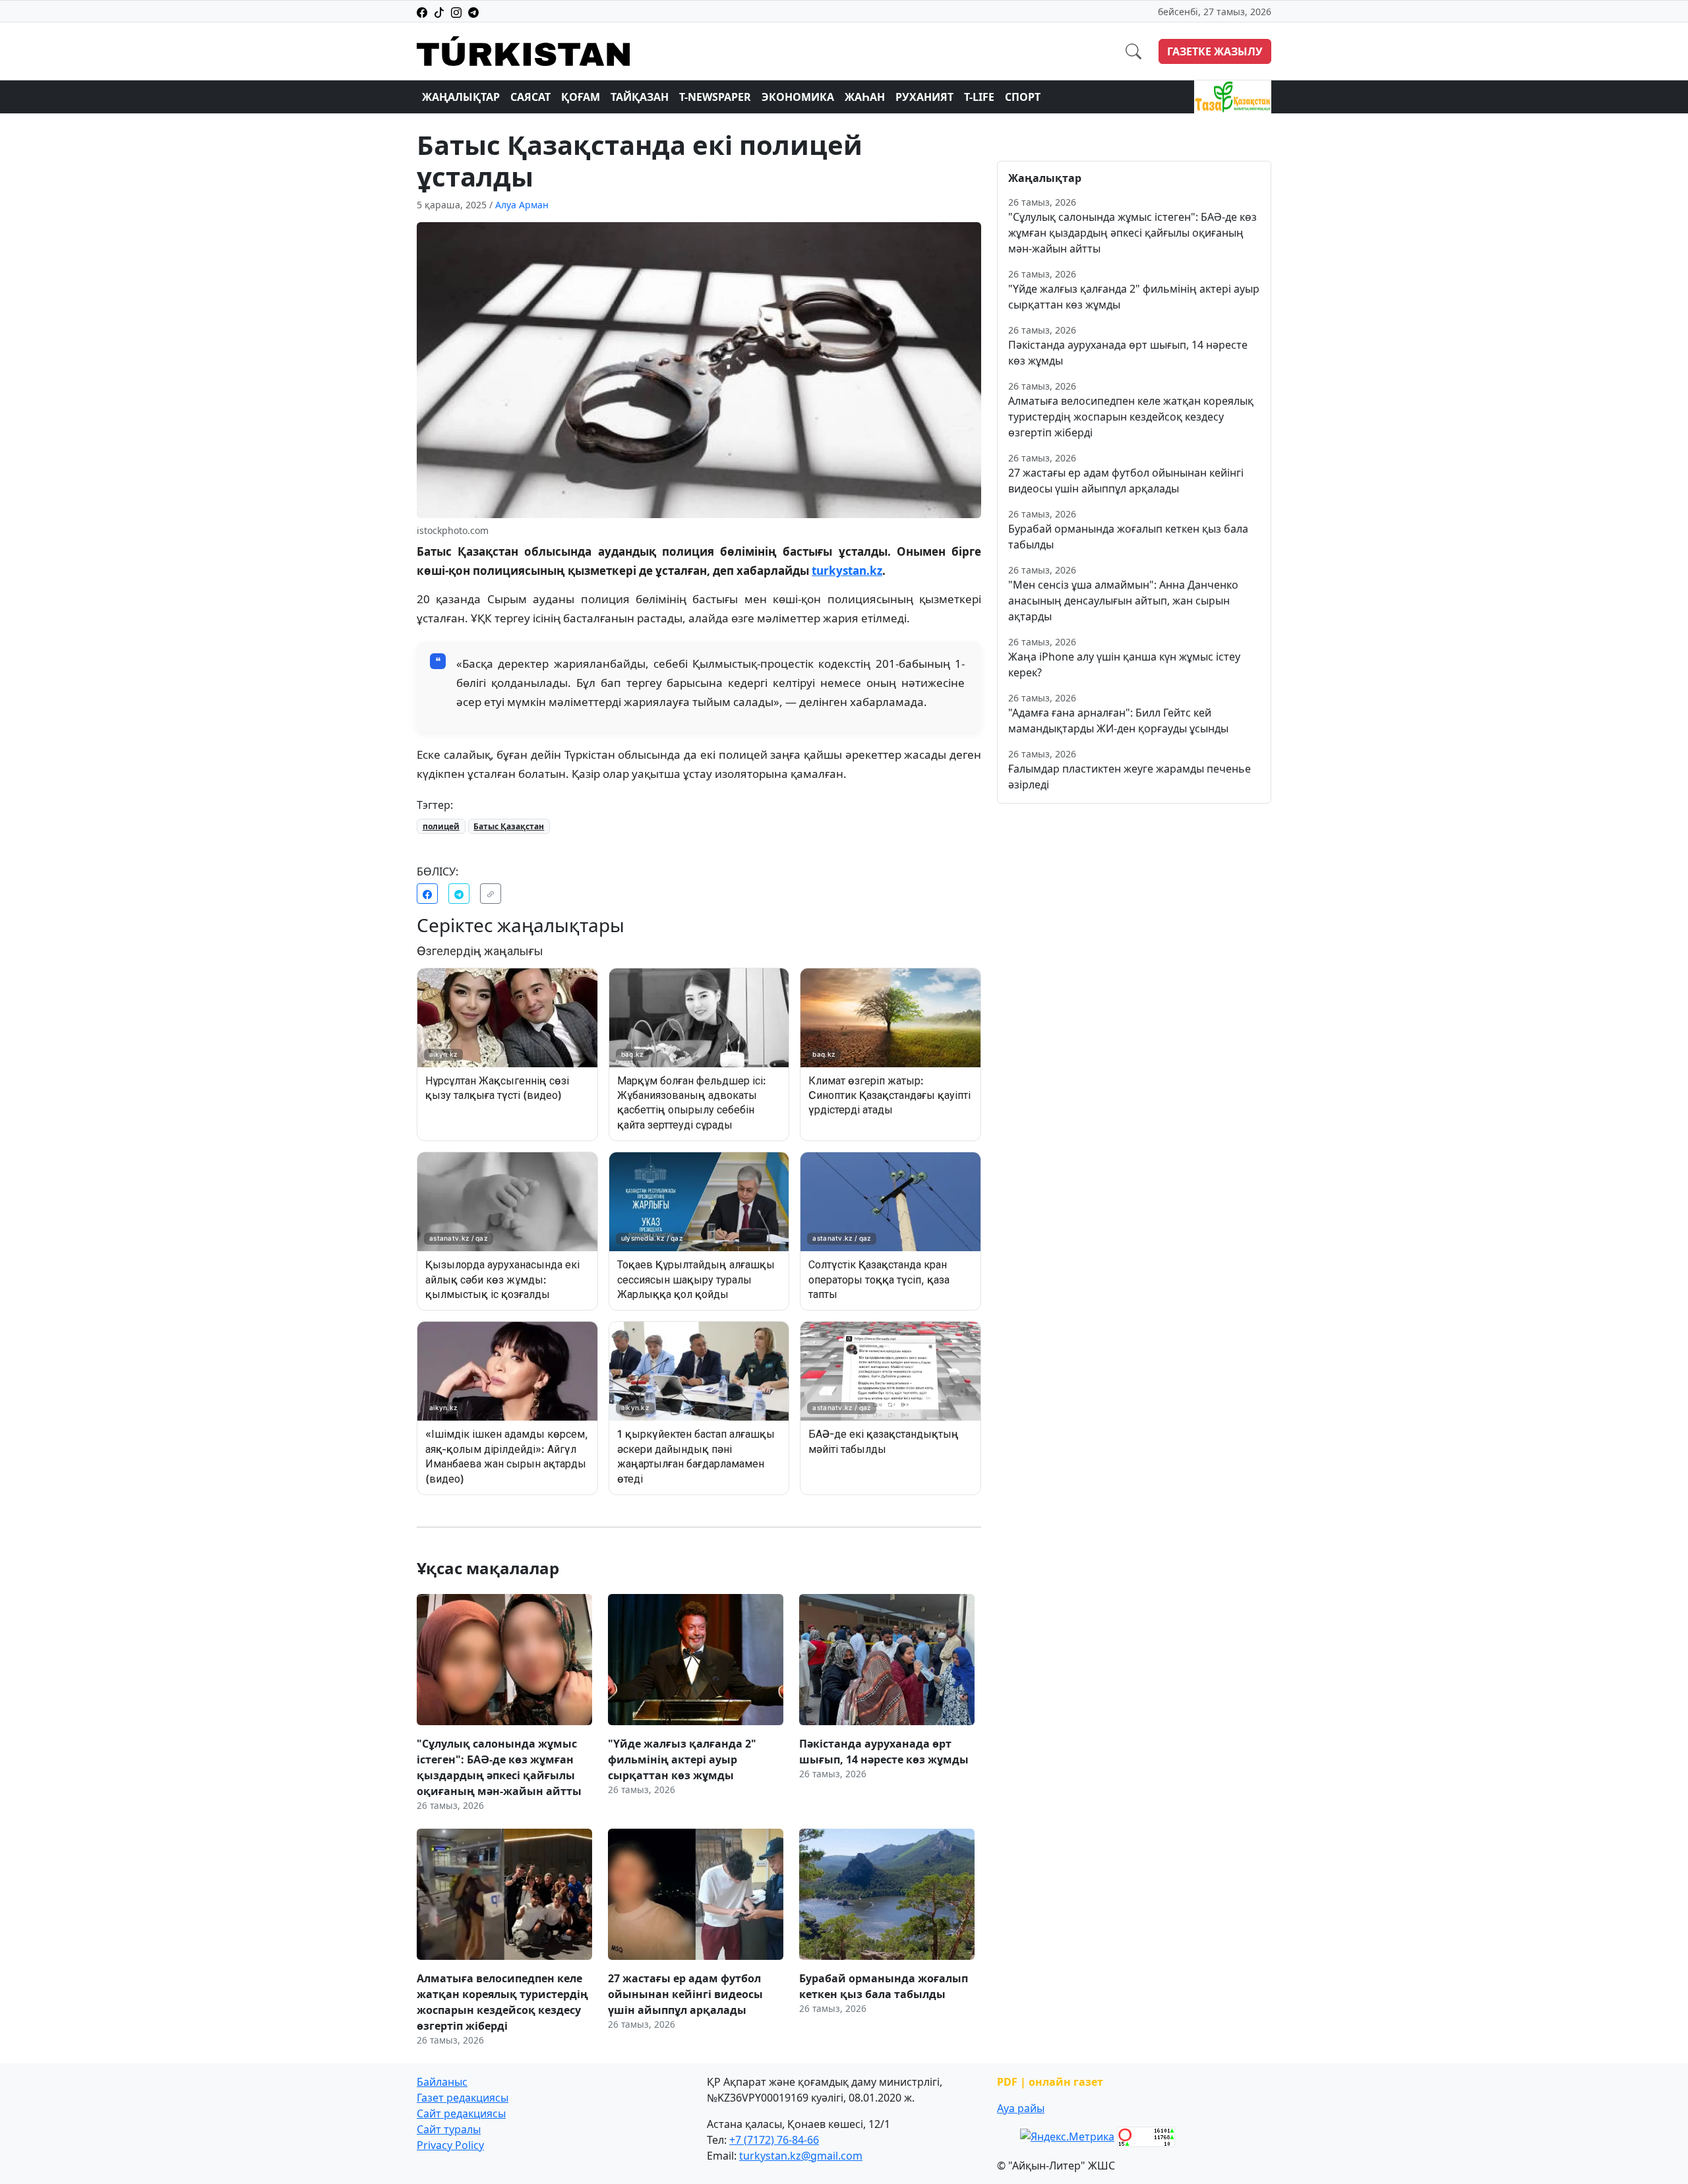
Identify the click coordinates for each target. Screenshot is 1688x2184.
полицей (441, 826)
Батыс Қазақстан (509, 826)
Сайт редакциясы (461, 2113)
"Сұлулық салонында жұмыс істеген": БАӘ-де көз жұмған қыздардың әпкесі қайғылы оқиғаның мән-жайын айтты (1132, 233)
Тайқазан (640, 97)
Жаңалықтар (461, 97)
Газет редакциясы (463, 2098)
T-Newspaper (715, 97)
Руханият (924, 97)
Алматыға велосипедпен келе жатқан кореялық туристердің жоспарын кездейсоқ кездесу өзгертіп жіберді (1131, 417)
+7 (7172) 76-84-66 (774, 2140)
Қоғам (581, 97)
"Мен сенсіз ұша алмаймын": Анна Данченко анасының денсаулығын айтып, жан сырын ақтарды (1123, 601)
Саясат (530, 97)
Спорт (1023, 97)
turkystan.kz (847, 571)
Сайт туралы (449, 2129)
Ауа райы (1021, 2108)
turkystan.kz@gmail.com (801, 2156)
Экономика (798, 97)
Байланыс (442, 2082)
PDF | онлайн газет (1050, 2082)
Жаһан (865, 97)
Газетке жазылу (1215, 51)
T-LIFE (979, 97)
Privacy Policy (450, 2145)
